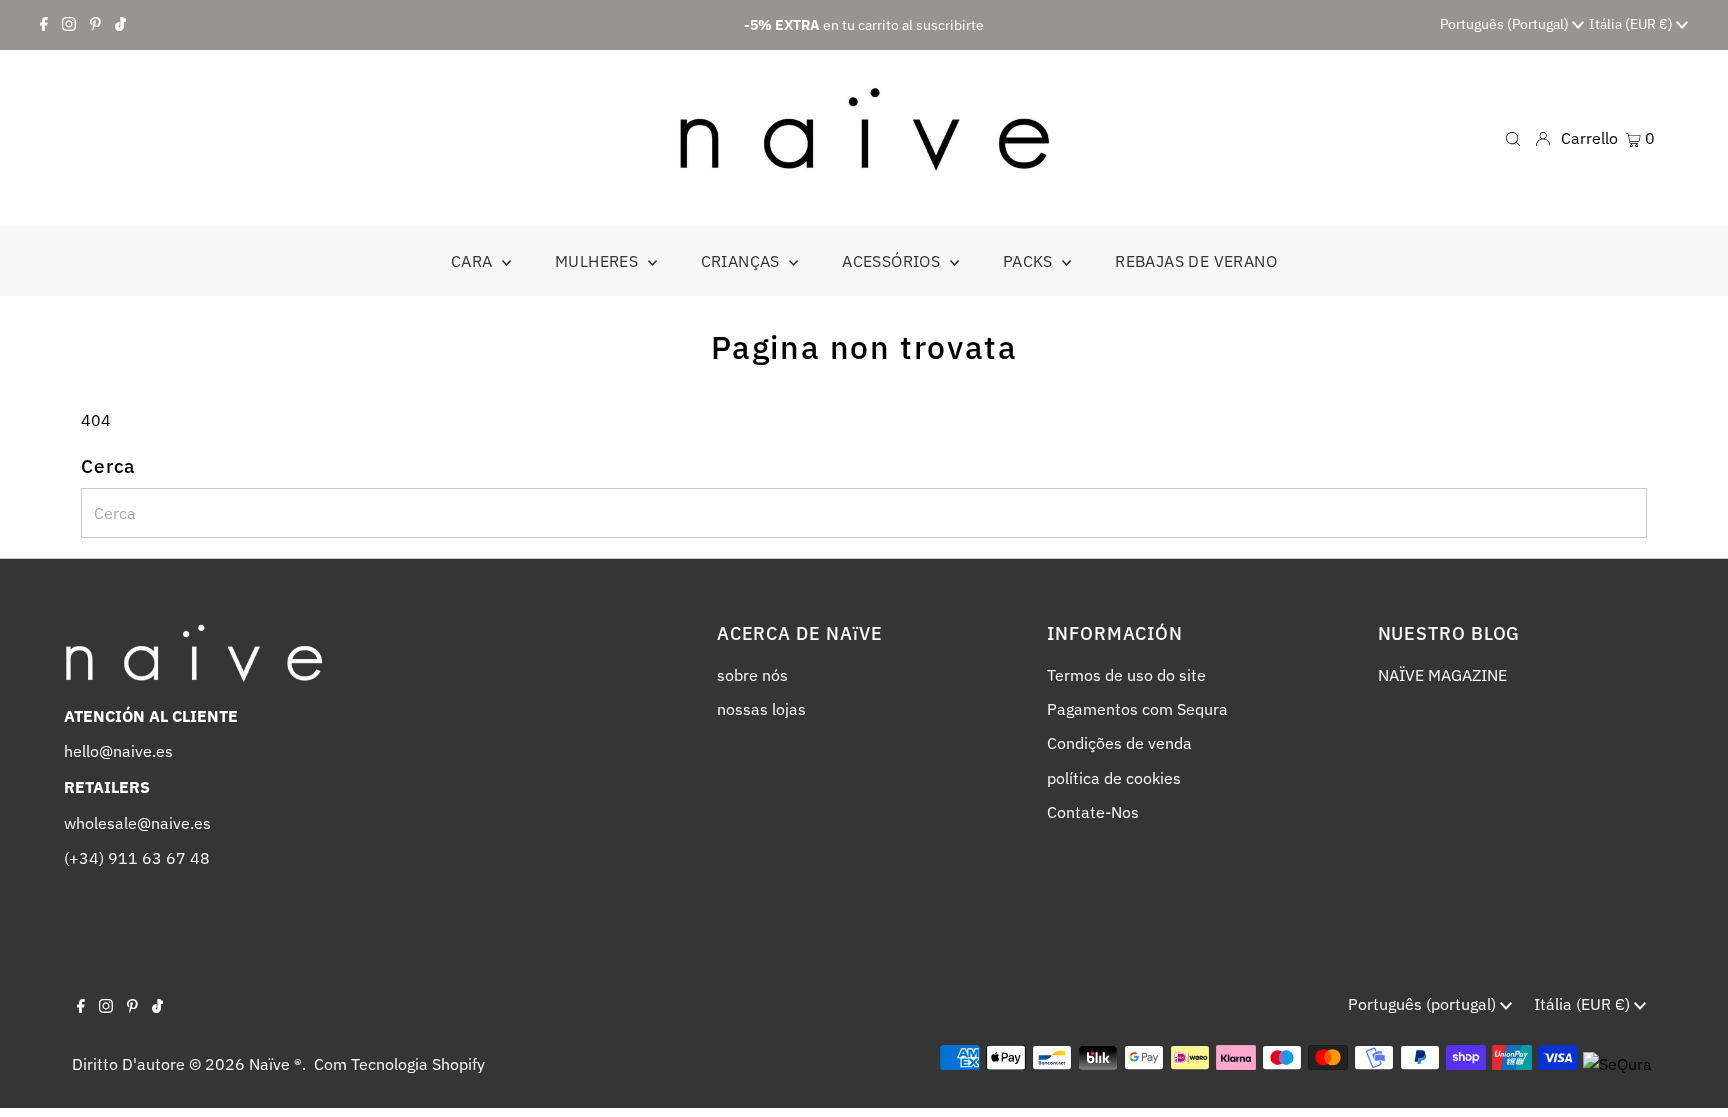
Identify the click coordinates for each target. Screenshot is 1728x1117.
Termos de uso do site (1126, 675)
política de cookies (1114, 778)
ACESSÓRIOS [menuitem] (893, 261)
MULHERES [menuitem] (599, 261)
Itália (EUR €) (1632, 24)
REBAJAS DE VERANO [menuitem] (1196, 261)
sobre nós (752, 675)
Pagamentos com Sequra (1137, 709)
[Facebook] (44, 25)
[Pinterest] (95, 25)
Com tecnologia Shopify (399, 1064)
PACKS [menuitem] (1030, 261)
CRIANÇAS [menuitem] (743, 261)
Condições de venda (1119, 743)
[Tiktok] (120, 25)
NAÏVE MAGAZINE (1442, 675)
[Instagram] (69, 25)
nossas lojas (761, 709)
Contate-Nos (1093, 812)
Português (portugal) (1506, 24)
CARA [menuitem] (474, 261)
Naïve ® (275, 1064)
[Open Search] (1513, 137)
